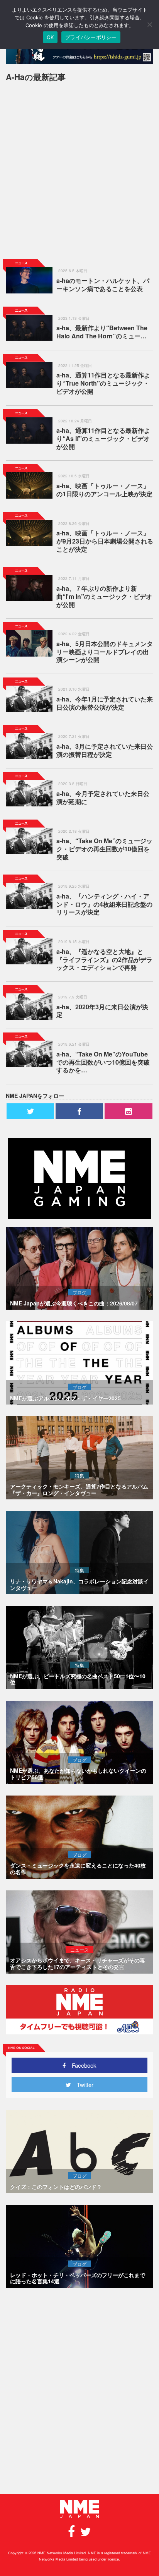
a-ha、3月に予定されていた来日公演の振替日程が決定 (105, 750)
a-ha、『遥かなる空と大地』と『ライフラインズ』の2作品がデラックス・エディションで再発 (104, 960)
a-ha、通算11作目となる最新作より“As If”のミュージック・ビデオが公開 (103, 438)
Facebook (81, 2065)
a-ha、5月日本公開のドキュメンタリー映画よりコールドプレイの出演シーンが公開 (105, 652)
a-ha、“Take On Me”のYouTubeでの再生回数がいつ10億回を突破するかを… (103, 1062)
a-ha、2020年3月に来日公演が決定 (102, 1011)
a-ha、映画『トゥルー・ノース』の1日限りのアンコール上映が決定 (104, 490)
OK (50, 37)
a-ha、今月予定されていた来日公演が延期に (103, 797)
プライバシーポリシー (91, 37)
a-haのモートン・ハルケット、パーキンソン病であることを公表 (103, 285)
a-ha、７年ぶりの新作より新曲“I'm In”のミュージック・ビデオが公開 (104, 596)
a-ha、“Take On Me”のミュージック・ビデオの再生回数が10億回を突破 (104, 849)
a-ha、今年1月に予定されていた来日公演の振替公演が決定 (105, 703)
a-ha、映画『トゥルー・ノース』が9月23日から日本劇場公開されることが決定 (105, 541)
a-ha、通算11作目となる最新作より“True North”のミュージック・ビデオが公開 (103, 383)
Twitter (82, 2085)
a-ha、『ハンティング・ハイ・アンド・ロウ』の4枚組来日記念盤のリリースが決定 (104, 904)
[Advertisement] (79, 174)
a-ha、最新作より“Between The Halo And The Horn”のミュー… (102, 332)
